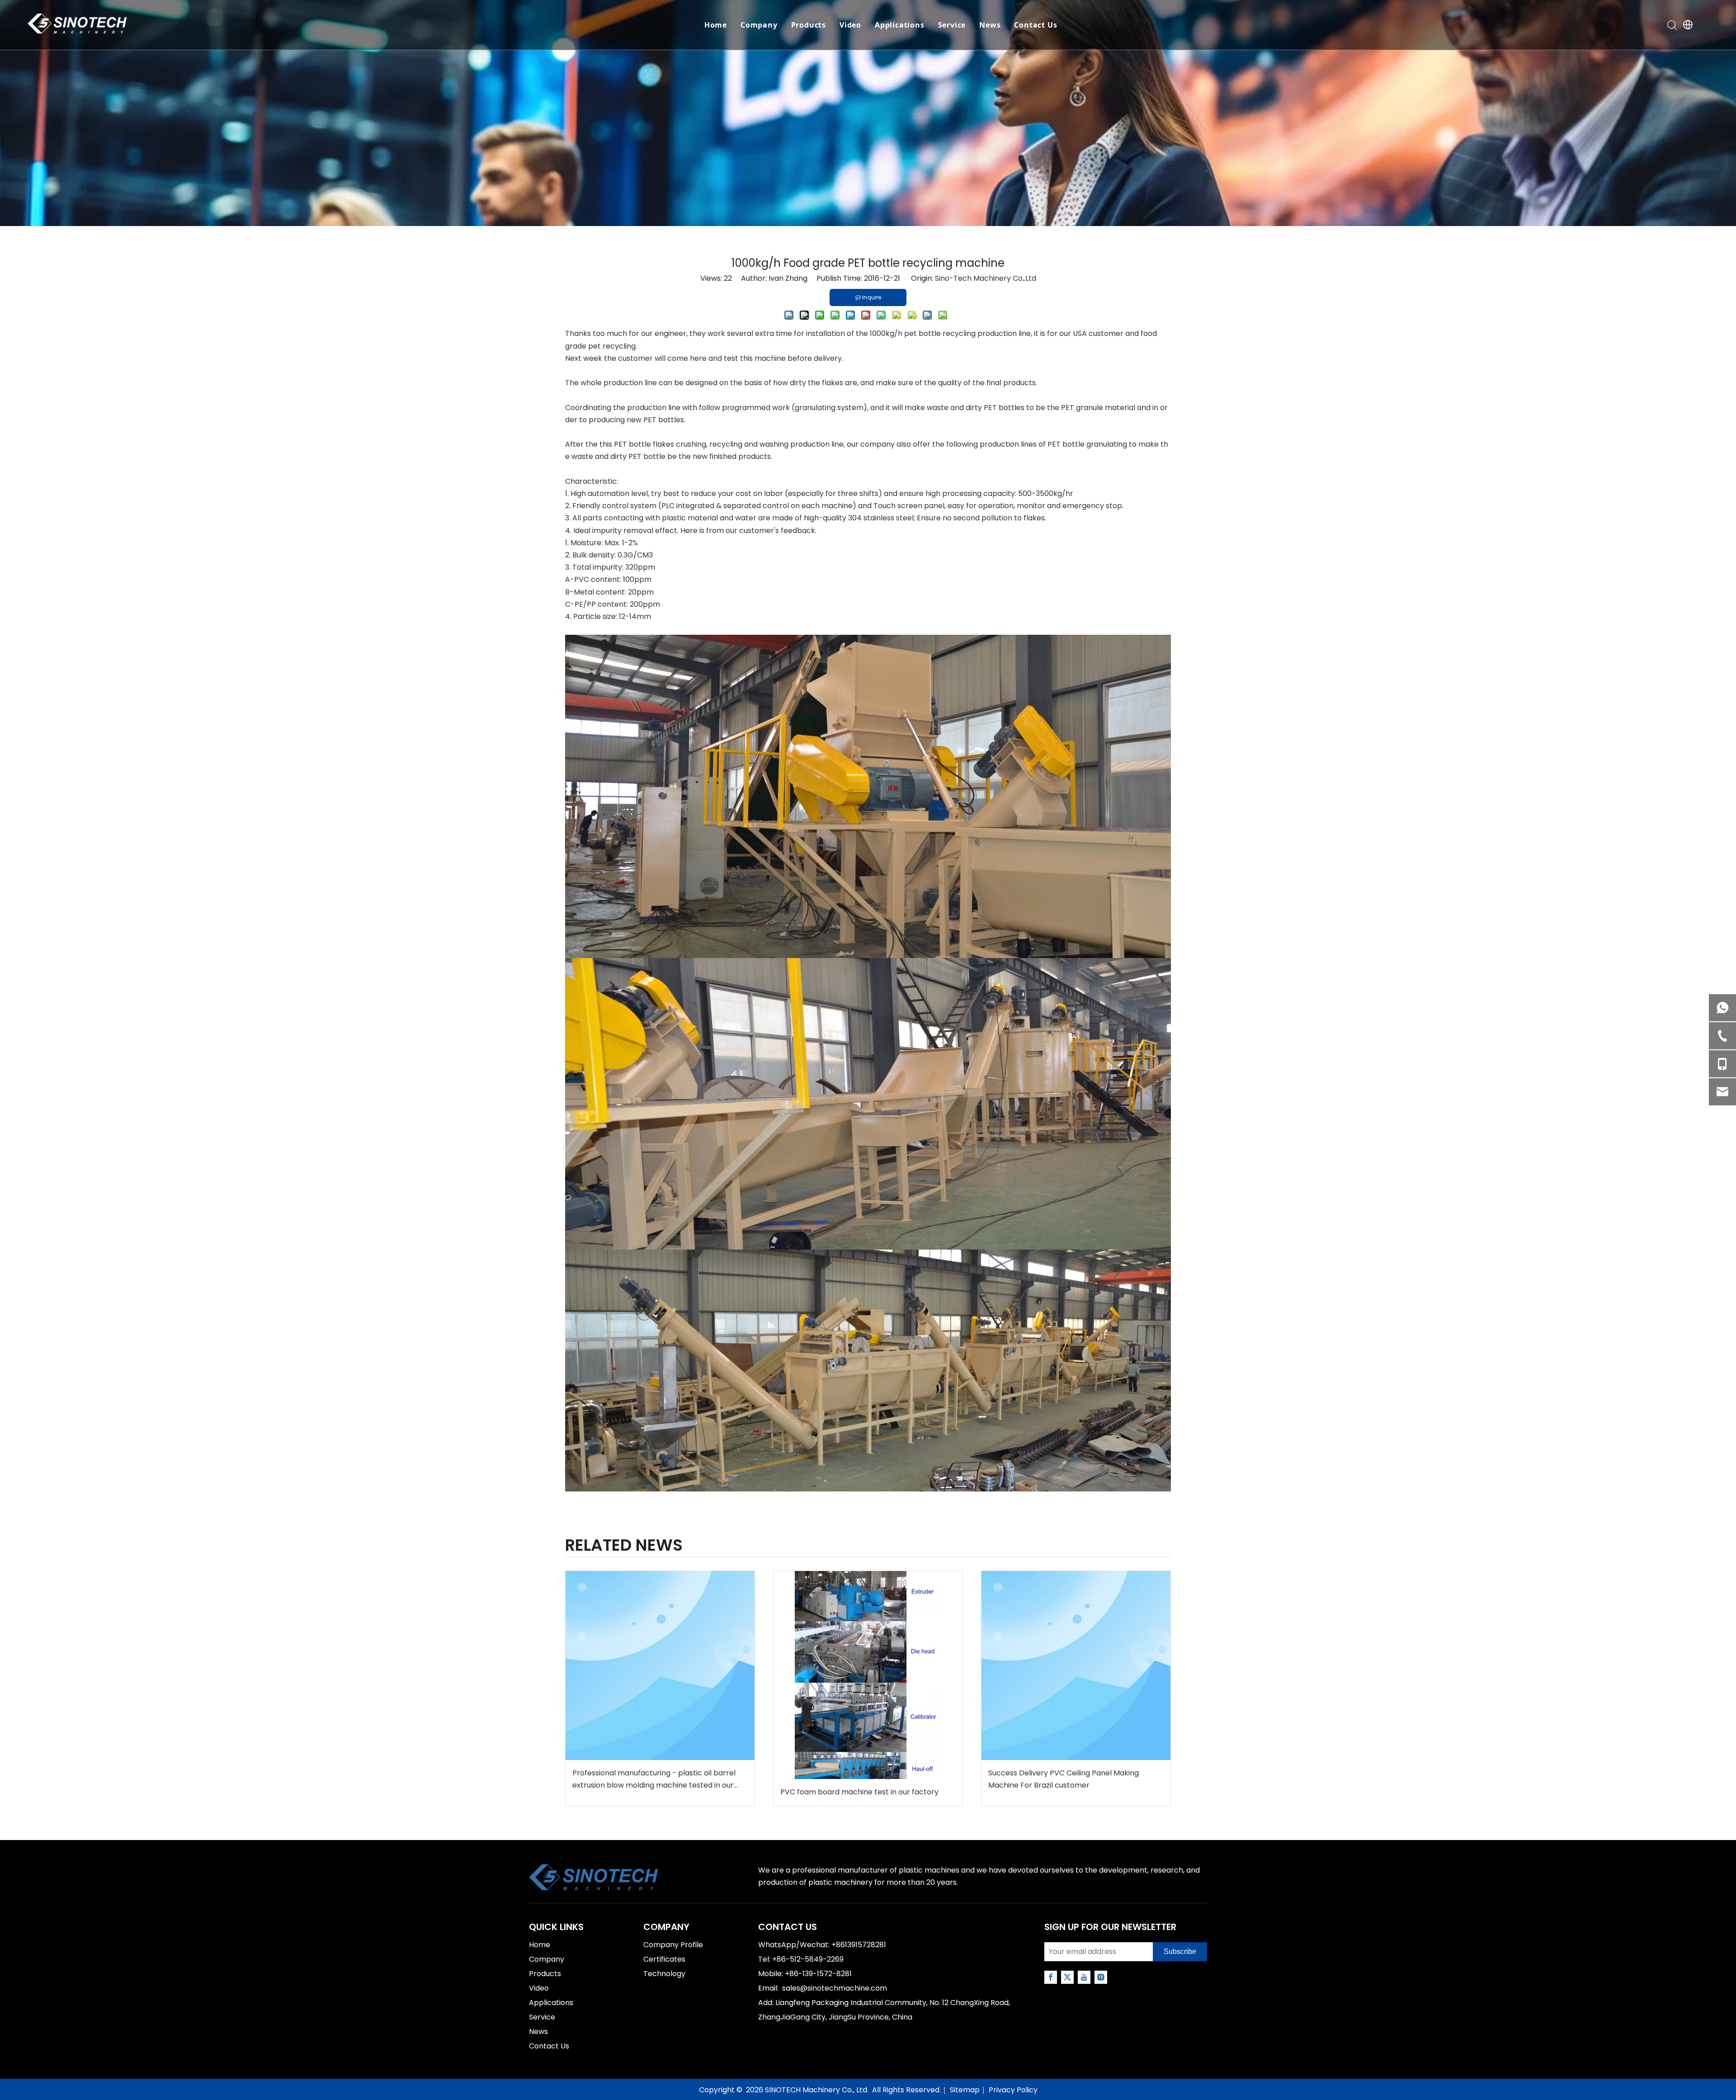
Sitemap (965, 2090)
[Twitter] (1067, 1977)
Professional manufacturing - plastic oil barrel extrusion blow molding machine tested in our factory (654, 1779)
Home (716, 25)
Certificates (664, 1959)
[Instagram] (1101, 1977)
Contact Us (1035, 25)
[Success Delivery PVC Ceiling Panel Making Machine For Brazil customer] (1076, 1666)
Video (850, 25)
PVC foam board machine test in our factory (859, 1792)
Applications (900, 25)
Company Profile (673, 1945)
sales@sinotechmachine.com (835, 1988)
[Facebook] (1051, 1977)
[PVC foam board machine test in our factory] (868, 1675)
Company (759, 25)
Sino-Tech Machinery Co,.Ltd (986, 278)
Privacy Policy (1013, 2090)
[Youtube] (1084, 1977)
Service (952, 25)
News (990, 25)
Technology (664, 1974)
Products (809, 25)
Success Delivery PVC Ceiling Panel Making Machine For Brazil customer (1064, 1779)
